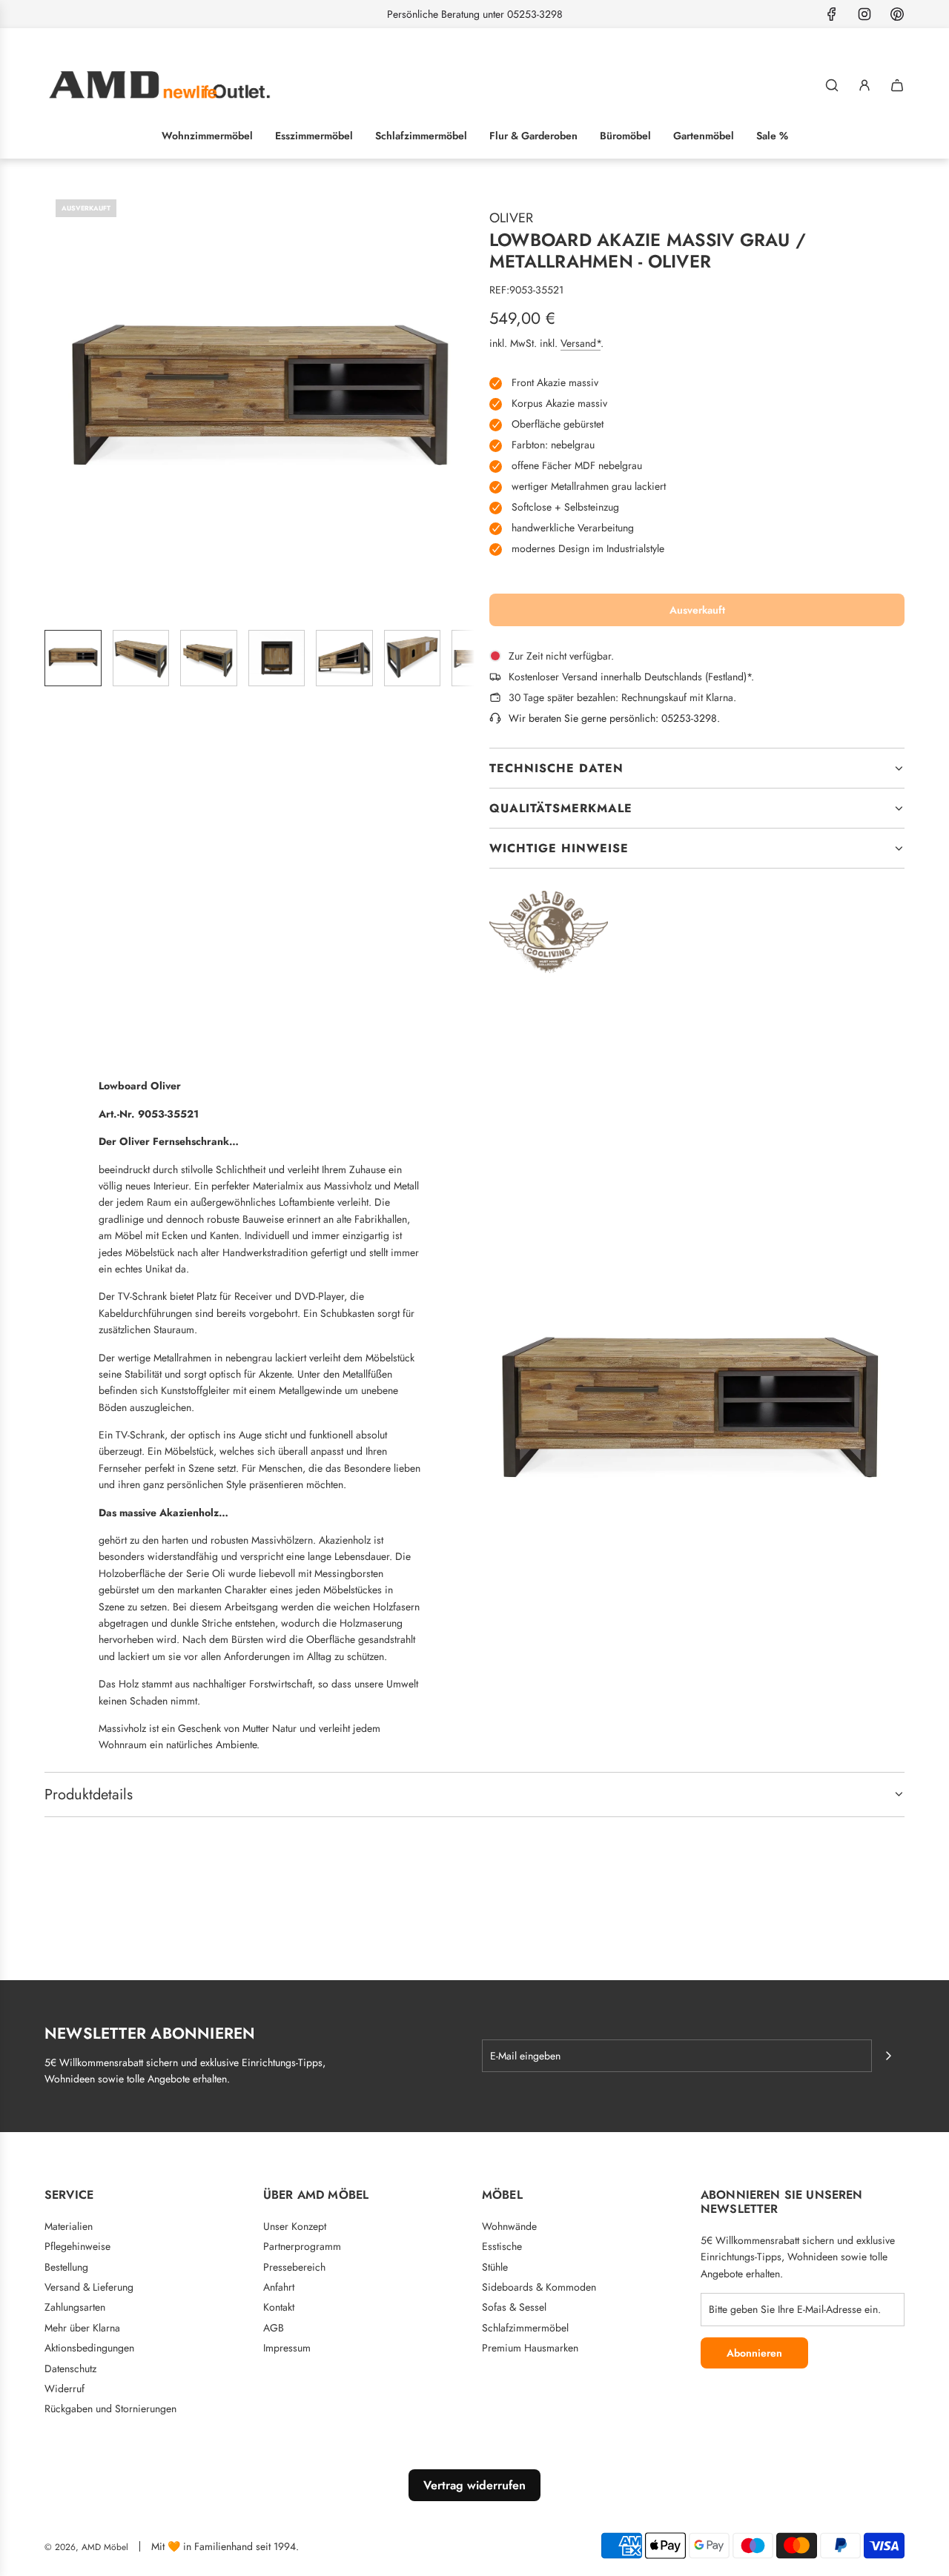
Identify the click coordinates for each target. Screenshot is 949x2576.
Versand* (581, 343)
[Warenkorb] (897, 85)
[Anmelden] (864, 85)
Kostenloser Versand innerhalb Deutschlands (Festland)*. (631, 677)
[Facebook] (832, 14)
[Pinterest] (897, 14)
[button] (56, 403)
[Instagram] (864, 14)
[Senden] (888, 2056)
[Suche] (832, 85)
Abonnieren (754, 2353)
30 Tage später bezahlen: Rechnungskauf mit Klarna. (622, 697)
